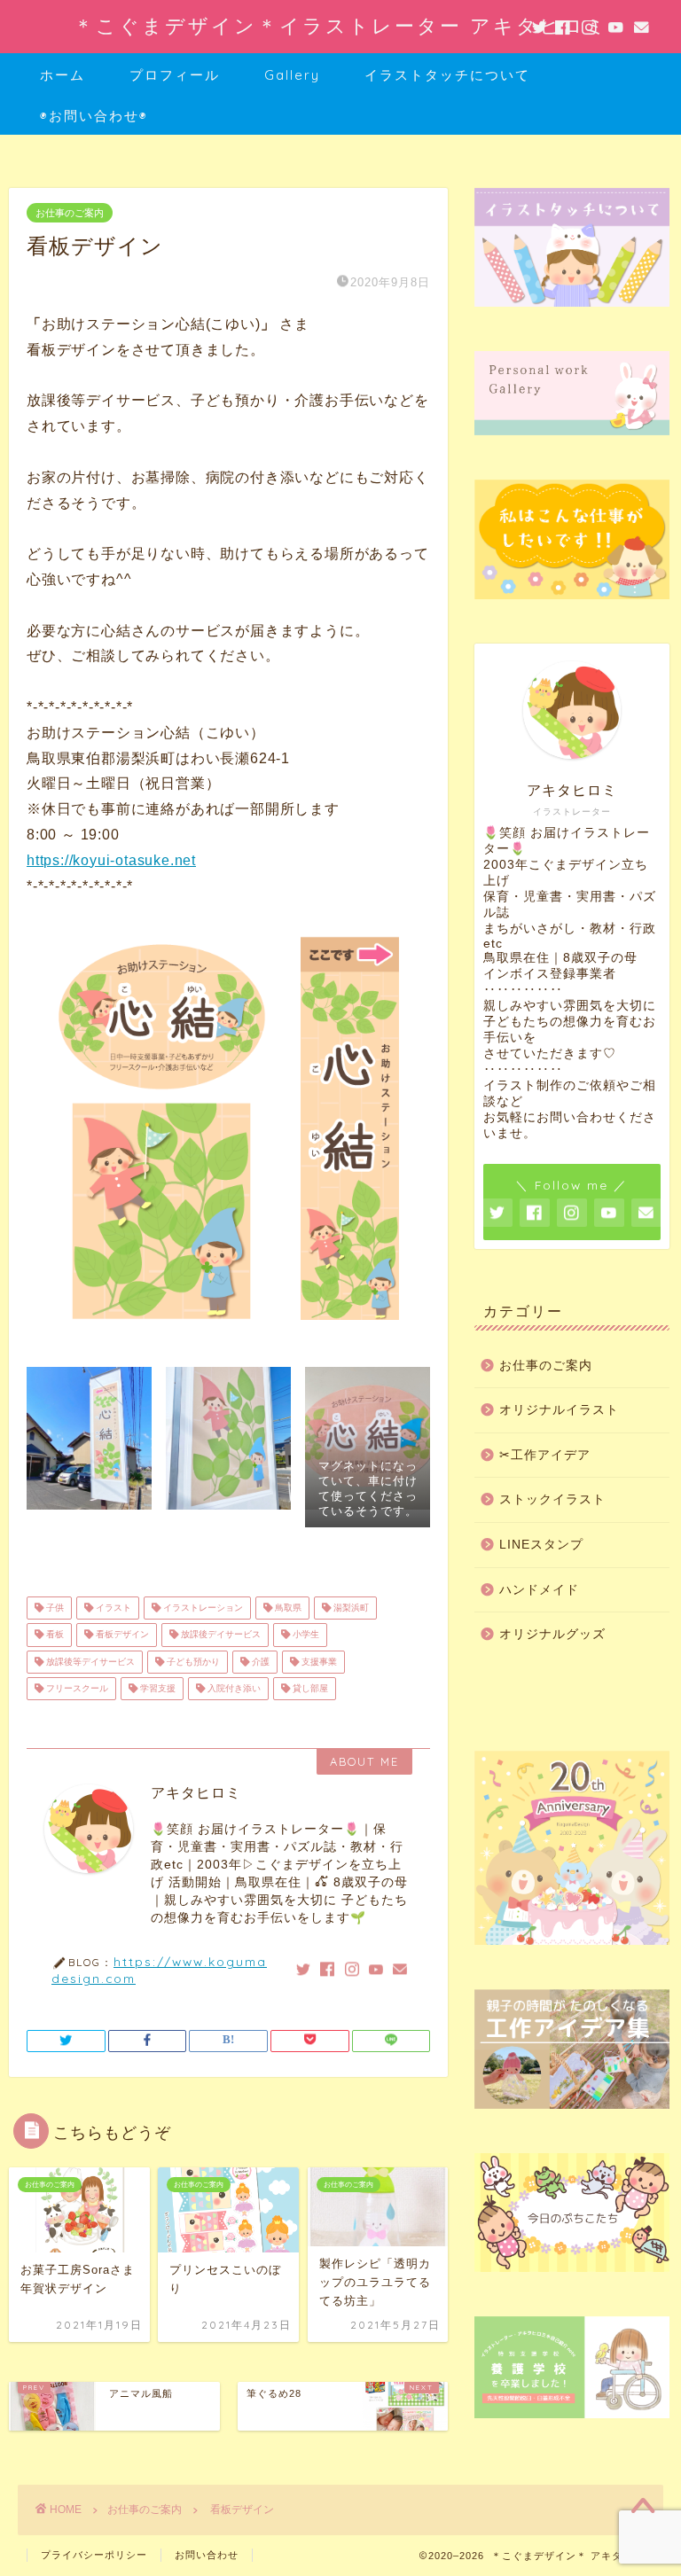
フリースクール (76, 1688)
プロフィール (175, 75)
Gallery (292, 75)
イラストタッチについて (447, 75)
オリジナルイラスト (559, 1410)
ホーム (63, 75)
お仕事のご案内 (70, 213)
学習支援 (157, 1688)
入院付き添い (233, 1688)
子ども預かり (192, 1662)
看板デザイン (121, 1635)
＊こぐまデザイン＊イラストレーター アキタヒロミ (341, 25)
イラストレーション (202, 1608)
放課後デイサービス (219, 1635)
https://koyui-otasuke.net (111, 860)
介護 (259, 1662)
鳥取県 (287, 1608)
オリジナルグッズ (552, 1634)
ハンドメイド (539, 1590)
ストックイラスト (552, 1499)
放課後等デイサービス (89, 1662)
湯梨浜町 (350, 1608)
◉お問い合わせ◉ (94, 116)
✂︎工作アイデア (545, 1455)
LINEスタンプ (541, 1545)
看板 (54, 1635)
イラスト (112, 1608)
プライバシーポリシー (94, 2555)
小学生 (305, 1635)
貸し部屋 (309, 1688)
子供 (54, 1608)
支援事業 (318, 1662)
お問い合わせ (207, 2555)
